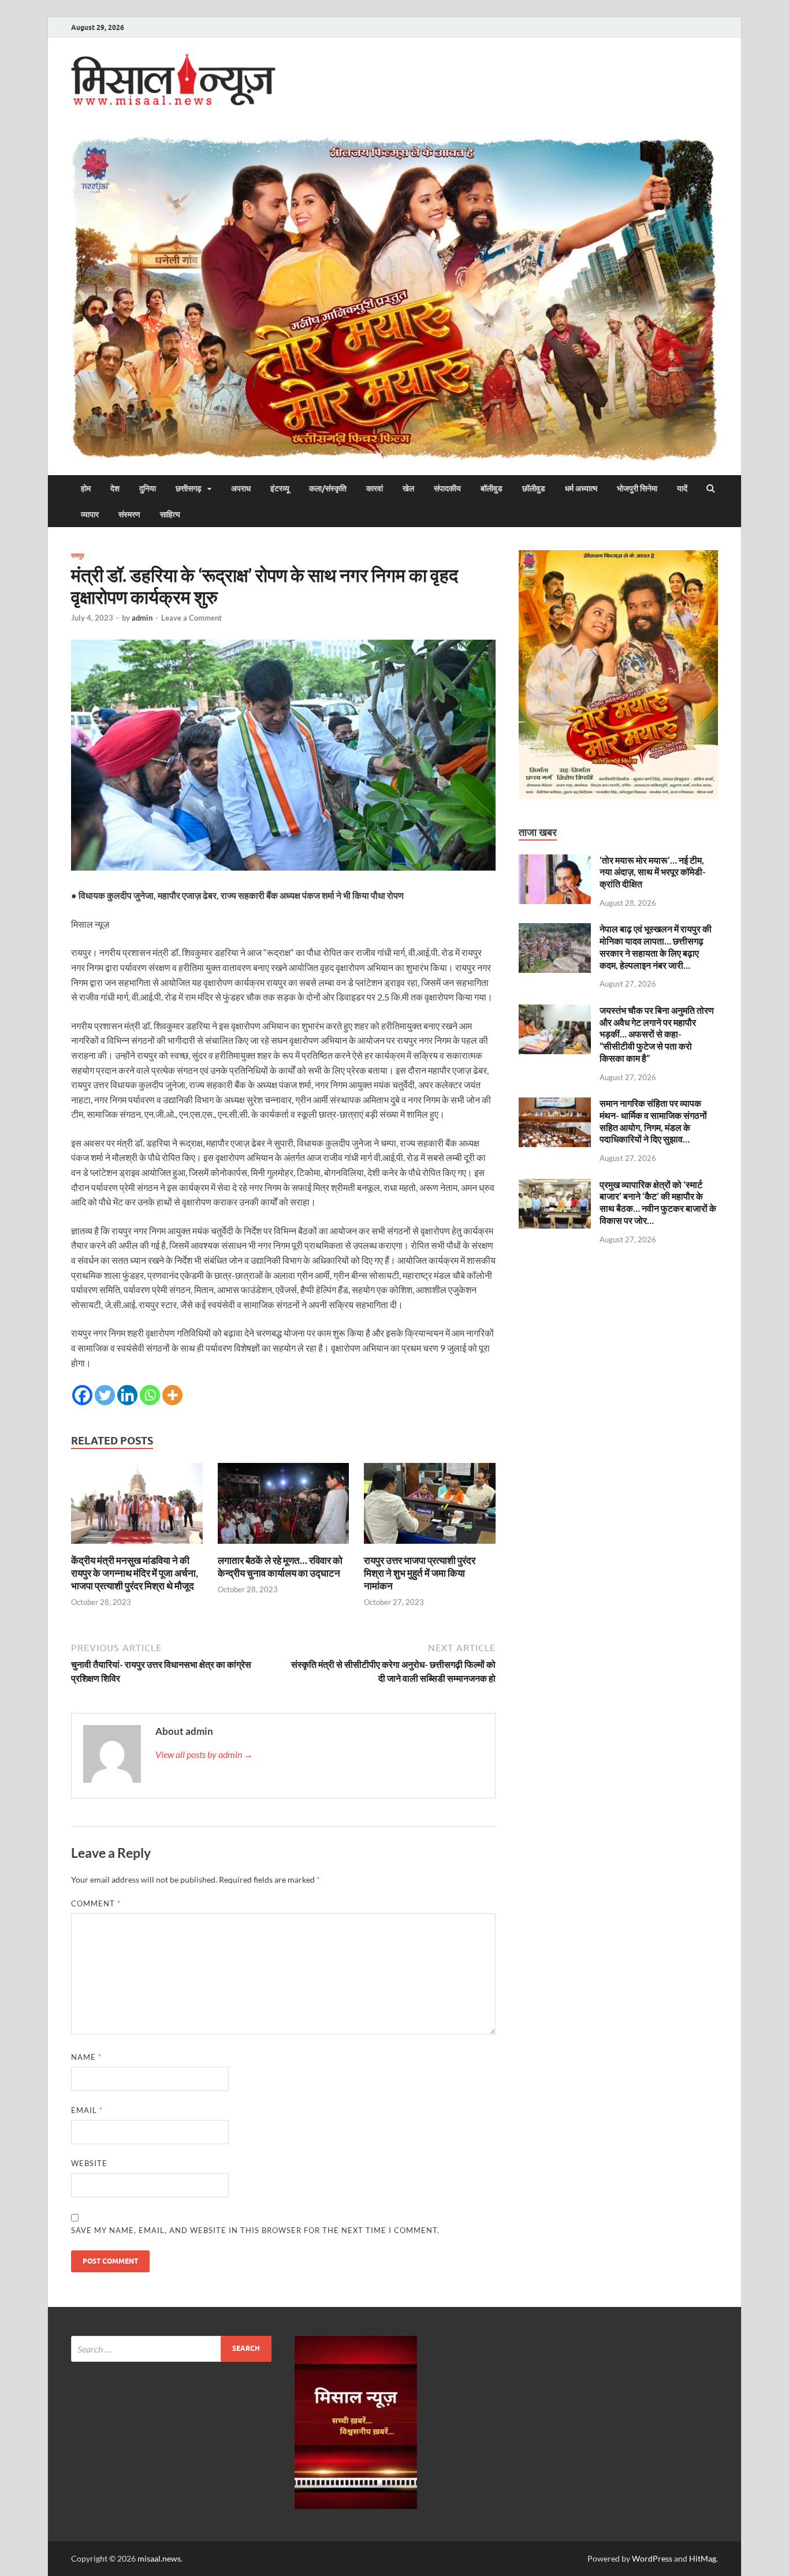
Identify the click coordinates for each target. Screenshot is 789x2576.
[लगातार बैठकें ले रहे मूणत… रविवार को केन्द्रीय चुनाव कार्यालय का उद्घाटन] (284, 1547)
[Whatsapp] (150, 1395)
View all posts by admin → (204, 1754)
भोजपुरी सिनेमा (637, 488)
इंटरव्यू (280, 488)
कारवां (375, 488)
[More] (172, 1395)
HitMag (703, 2558)
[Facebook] (82, 1395)
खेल (408, 488)
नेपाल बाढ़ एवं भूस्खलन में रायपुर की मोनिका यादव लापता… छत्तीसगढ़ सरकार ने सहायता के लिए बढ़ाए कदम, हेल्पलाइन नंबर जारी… (656, 947)
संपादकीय (447, 488)
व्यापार (90, 514)
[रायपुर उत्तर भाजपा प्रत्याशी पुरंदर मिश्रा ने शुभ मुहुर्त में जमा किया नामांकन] (430, 1547)
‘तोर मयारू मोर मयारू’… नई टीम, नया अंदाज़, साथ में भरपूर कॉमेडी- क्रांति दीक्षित (653, 872)
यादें (682, 488)
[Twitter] (105, 1395)
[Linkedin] (127, 1395)
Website (89, 2163)
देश (115, 488)
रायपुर (78, 555)
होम (86, 488)
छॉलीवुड (534, 488)
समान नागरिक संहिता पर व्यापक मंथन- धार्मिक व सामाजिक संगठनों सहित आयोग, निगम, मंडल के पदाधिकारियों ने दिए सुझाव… (653, 1121)
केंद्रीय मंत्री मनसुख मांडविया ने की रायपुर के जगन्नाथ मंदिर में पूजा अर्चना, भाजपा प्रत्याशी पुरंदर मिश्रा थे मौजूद (135, 1573)
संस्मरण (129, 514)
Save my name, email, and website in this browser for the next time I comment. (255, 2230)
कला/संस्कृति (328, 488)
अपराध (241, 488)
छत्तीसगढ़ (189, 488)
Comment (96, 1903)
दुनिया (148, 488)
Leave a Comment (191, 618)
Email (87, 2110)
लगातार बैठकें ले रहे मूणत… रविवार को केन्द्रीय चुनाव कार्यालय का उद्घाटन (280, 1567)
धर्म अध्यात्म (581, 488)
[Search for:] (171, 2349)
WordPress (652, 2558)
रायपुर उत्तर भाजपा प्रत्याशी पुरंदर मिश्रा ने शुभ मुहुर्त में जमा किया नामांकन (420, 1573)
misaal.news (159, 2558)
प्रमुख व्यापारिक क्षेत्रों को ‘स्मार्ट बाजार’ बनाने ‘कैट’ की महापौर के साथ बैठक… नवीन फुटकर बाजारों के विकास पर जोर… (658, 1202)
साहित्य (170, 514)
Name (86, 2057)
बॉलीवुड (492, 488)
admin (142, 618)
